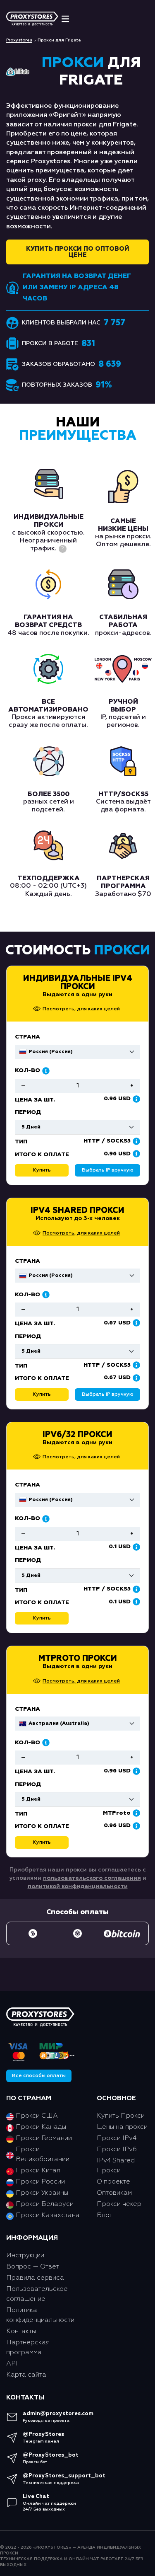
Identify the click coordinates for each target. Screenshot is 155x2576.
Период (28, 1336)
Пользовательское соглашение (37, 2294)
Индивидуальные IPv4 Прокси (78, 983)
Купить (42, 1395)
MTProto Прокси (78, 1658)
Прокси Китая (38, 2171)
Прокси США (37, 2116)
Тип (21, 1366)
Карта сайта (26, 2375)
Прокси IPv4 (117, 2138)
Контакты (21, 2331)
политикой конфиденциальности (78, 1886)
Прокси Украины (42, 2193)
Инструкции (25, 2256)
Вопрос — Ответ (33, 2267)
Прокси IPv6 (117, 2150)
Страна (27, 1261)
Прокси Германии (44, 2138)
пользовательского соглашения (92, 1878)
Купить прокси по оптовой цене (78, 252)
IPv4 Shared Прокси (77, 1211)
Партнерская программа (28, 2348)
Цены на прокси (122, 2127)
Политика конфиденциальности (40, 2315)
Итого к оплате (42, 1378)
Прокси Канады (41, 2127)
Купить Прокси (121, 2116)
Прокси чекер (119, 2204)
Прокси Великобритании (43, 2155)
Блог (105, 2215)
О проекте (113, 2182)
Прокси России (40, 2182)
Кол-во (27, 1295)
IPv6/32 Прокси (77, 1435)
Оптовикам (114, 2193)
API (12, 2364)
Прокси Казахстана (48, 2215)
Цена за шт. (35, 1324)
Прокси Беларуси (45, 2204)
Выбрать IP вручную (108, 1395)
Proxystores (19, 40)
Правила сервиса (35, 2278)
